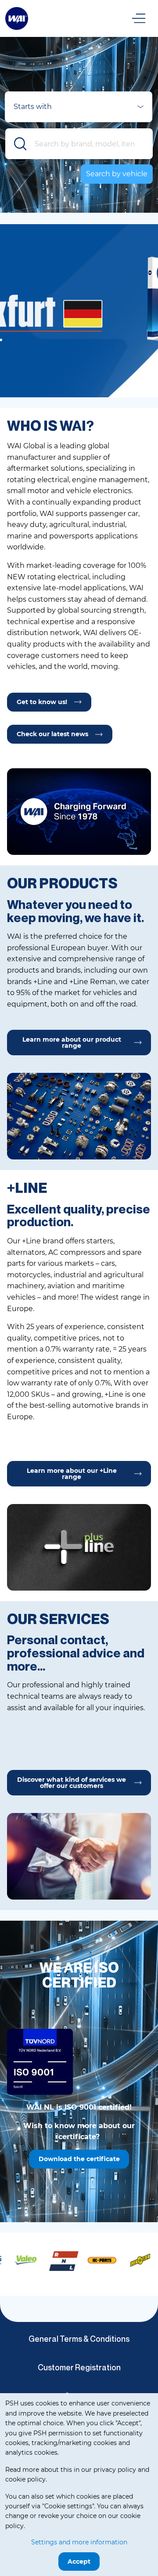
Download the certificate (79, 2159)
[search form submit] (21, 144)
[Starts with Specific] (79, 109)
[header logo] (17, 18)
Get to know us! (42, 702)
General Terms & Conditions (79, 2339)
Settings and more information (79, 2542)
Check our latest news (52, 734)
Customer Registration (79, 2367)
